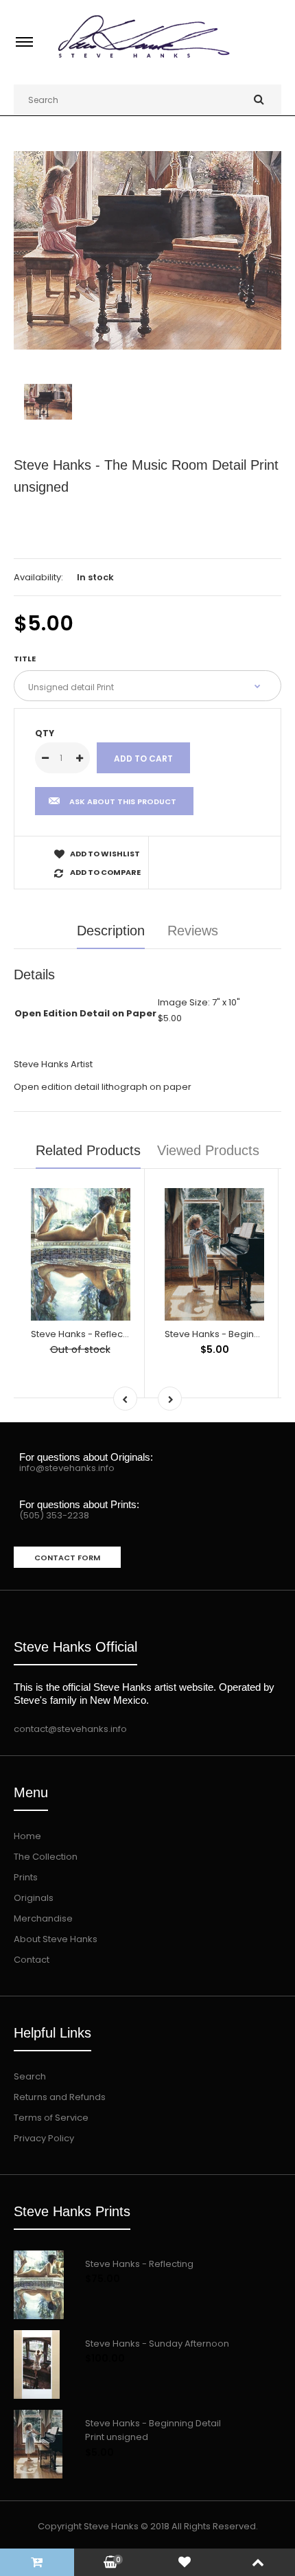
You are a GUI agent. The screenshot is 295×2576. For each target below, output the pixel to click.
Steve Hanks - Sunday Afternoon (157, 2344)
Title (25, 659)
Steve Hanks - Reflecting (85, 1334)
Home (27, 1836)
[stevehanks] (147, 59)
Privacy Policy (44, 2138)
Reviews (193, 931)
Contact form (67, 1558)
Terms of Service (51, 2118)
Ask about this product (123, 801)
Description (111, 931)
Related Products (88, 1150)
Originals (34, 1898)
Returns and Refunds (60, 2097)
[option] (147, 250)
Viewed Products (208, 1150)
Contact (32, 1960)
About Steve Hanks (56, 1939)
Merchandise (43, 1918)
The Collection (46, 1857)
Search (30, 2076)
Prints (26, 1877)
